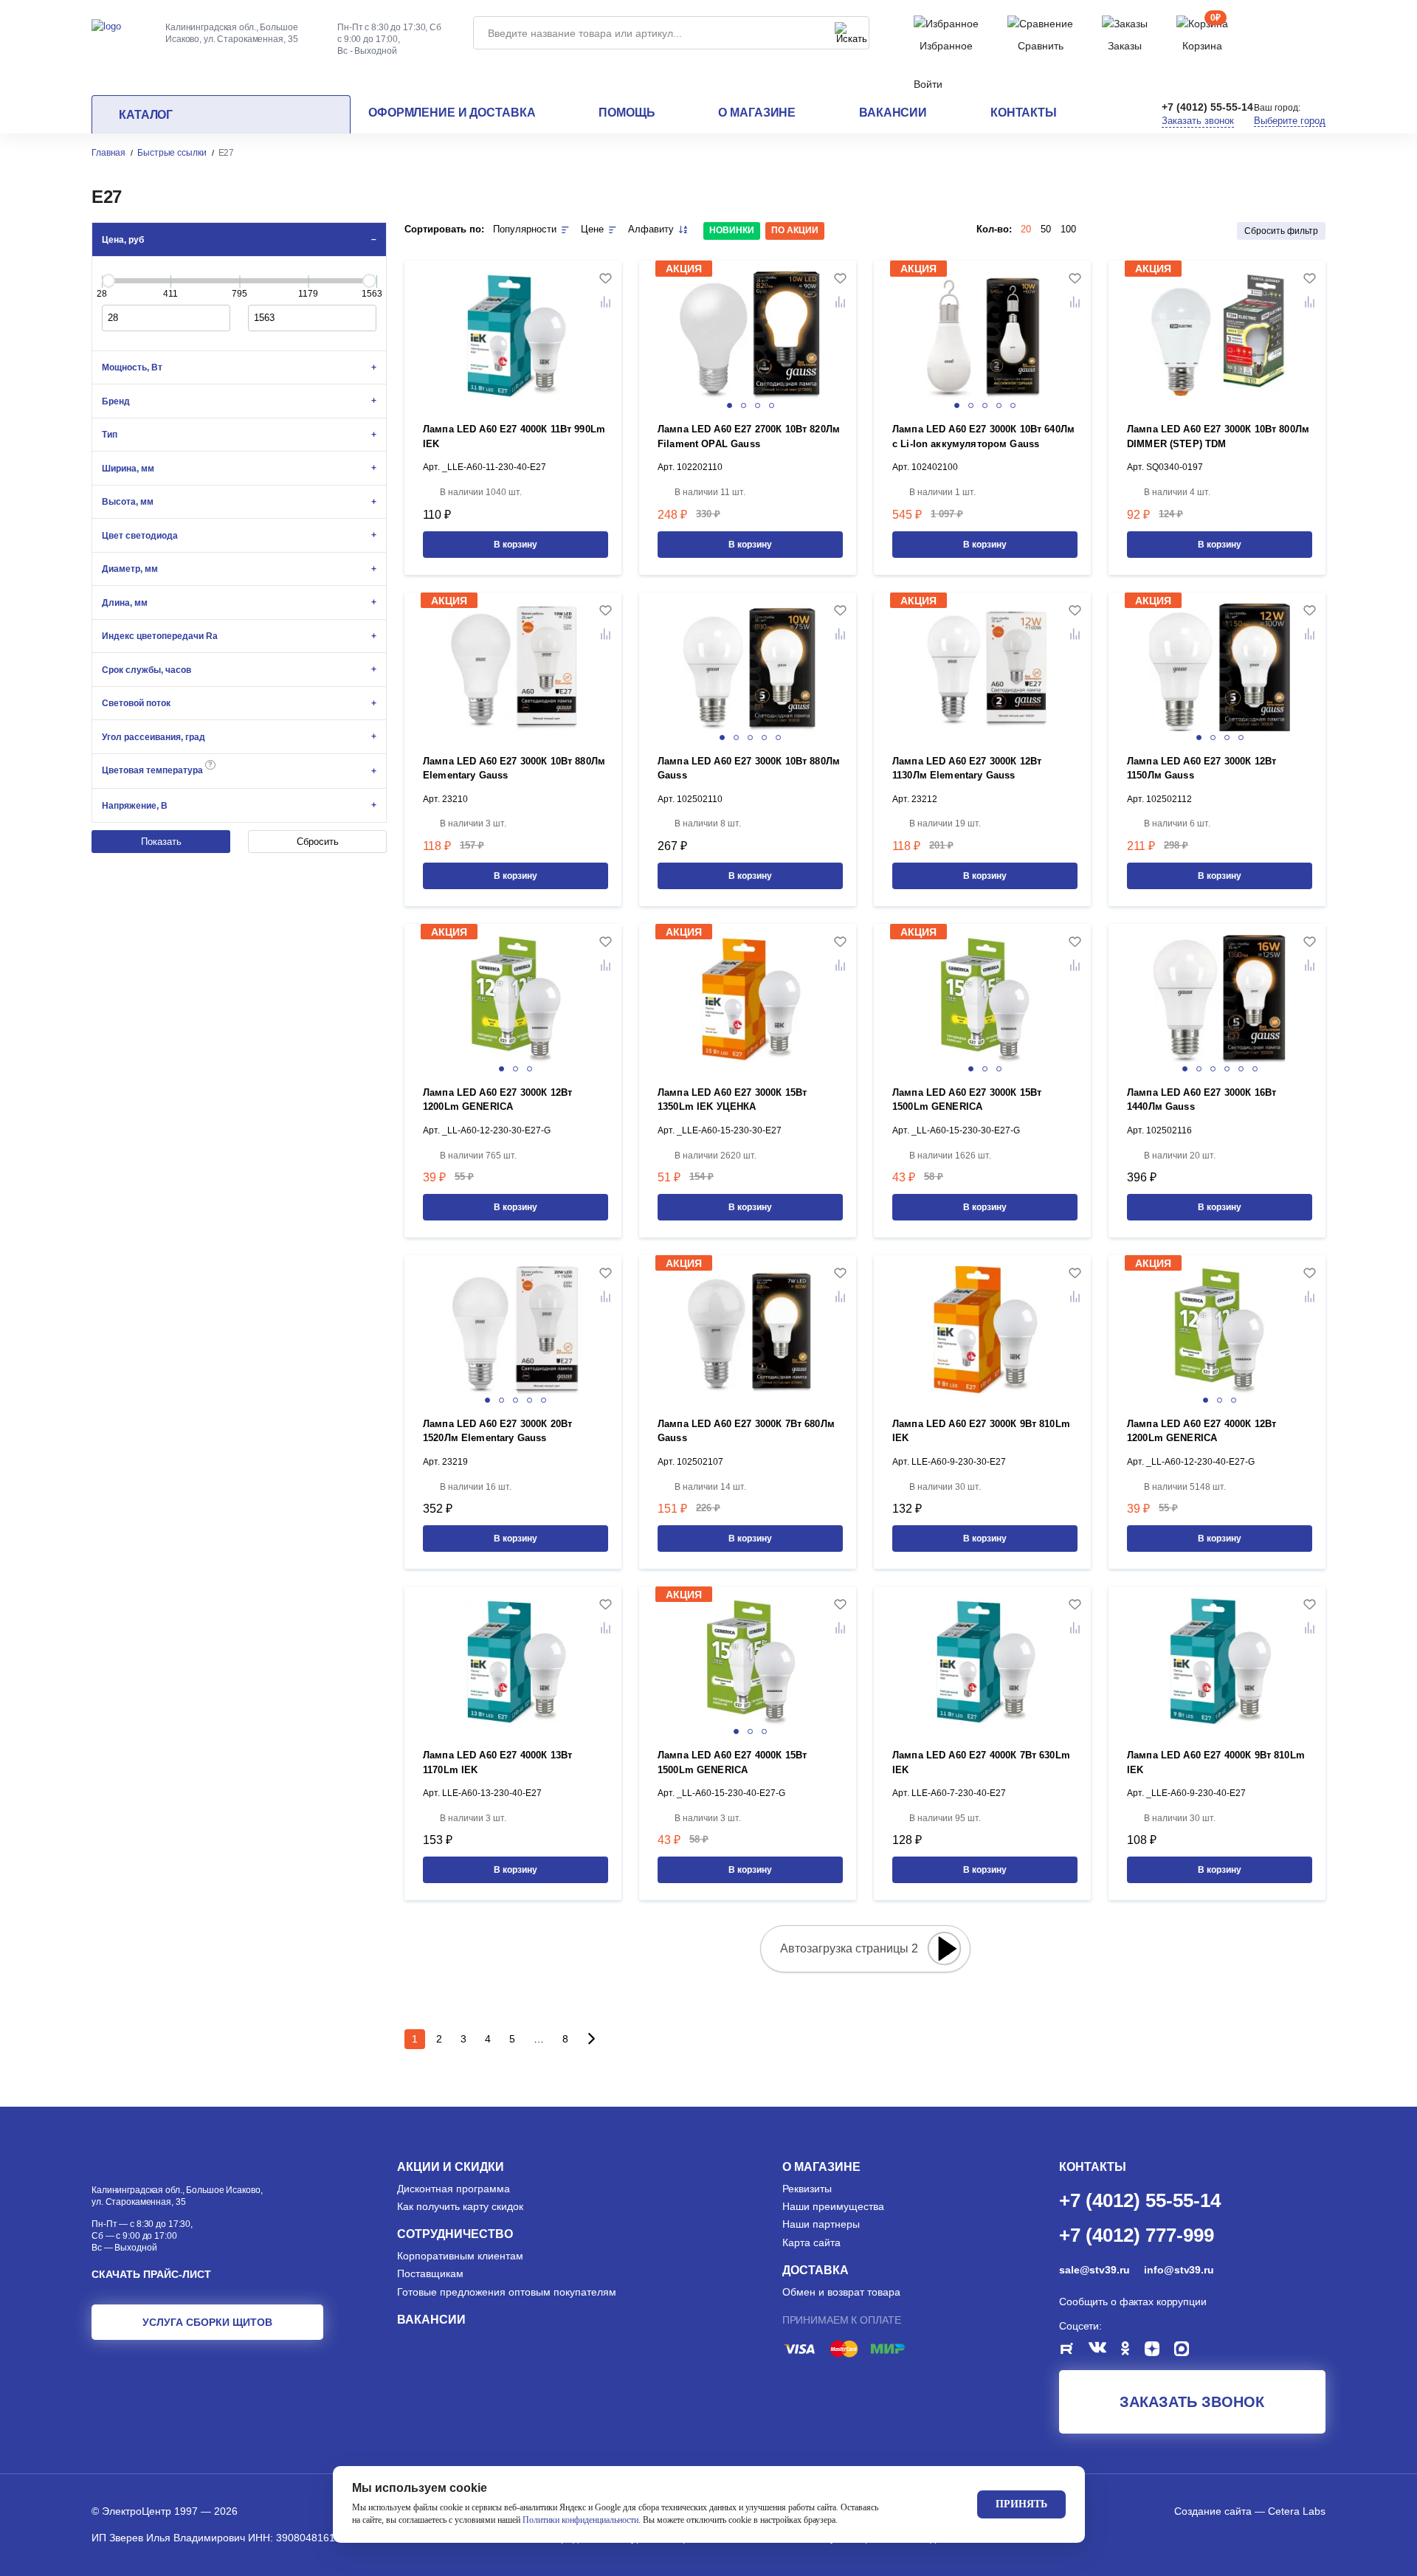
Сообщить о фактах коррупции (1133, 2302)
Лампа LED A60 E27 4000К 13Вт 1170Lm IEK (497, 1762)
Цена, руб (123, 240)
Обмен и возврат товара (841, 2292)
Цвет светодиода (140, 536)
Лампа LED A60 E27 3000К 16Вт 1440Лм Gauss (1201, 1100)
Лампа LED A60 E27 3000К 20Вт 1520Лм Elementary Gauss (497, 1431)
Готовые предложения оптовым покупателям (507, 2292)
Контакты (1024, 113)
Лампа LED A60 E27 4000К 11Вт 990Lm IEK (514, 436)
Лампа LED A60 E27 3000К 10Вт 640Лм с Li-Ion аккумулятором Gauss (983, 436)
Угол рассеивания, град (154, 737)
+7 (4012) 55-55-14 (1207, 107)
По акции (795, 230)
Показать (161, 842)
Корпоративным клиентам (460, 2256)
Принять (1021, 2504)
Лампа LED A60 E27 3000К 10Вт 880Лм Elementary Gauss (514, 769)
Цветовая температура (157, 768)
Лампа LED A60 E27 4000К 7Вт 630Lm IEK (981, 1762)
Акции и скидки (451, 2167)
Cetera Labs (1297, 2511)
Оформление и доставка (452, 113)
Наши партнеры (821, 2224)
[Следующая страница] (591, 2039)
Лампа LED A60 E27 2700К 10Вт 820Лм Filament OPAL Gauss (749, 436)
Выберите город (1290, 121)
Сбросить (318, 842)
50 (1046, 229)
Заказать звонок (1198, 121)
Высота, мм (128, 502)
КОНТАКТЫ (1093, 2167)
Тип (110, 435)
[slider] (108, 280)
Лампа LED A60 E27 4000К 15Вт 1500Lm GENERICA (732, 1762)
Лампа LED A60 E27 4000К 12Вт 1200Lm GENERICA (1201, 1431)
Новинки (732, 230)
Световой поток (136, 703)
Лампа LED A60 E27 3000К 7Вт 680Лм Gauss (746, 1431)
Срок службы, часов (146, 670)
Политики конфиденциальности (580, 2520)
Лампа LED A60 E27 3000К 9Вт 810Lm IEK (981, 1431)
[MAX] (1189, 2351)
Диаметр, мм (130, 569)
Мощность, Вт (132, 367)
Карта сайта (811, 2242)
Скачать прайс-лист (151, 2274)
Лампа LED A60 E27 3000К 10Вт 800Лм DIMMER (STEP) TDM (1218, 436)
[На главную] (106, 25)
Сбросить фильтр (1281, 231)
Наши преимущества (833, 2206)
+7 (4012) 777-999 (1137, 2234)
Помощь (627, 113)
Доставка (816, 2270)
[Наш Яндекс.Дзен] (1159, 2351)
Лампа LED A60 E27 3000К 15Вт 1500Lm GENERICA (967, 1100)
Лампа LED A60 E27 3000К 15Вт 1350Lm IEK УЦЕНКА (732, 1100)
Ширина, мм (128, 469)
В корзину (516, 545)
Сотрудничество (455, 2234)
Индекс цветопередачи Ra (160, 636)
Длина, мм (125, 603)
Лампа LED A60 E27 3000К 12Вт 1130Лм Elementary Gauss (967, 769)
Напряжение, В (135, 806)
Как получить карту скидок (460, 2206)
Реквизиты (807, 2189)
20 (1026, 229)
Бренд (116, 401)
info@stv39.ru (1179, 2270)
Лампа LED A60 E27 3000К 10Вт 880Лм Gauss (749, 769)
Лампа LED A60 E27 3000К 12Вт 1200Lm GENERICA (497, 1100)
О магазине (757, 113)
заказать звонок (1192, 2402)
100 (1068, 229)
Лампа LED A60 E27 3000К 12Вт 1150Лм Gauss (1201, 769)
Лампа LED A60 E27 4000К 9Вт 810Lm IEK (1216, 1762)
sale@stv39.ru (1094, 2270)
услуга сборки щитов (207, 2322)
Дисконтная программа (454, 2189)
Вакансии (893, 113)
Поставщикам (430, 2273)
